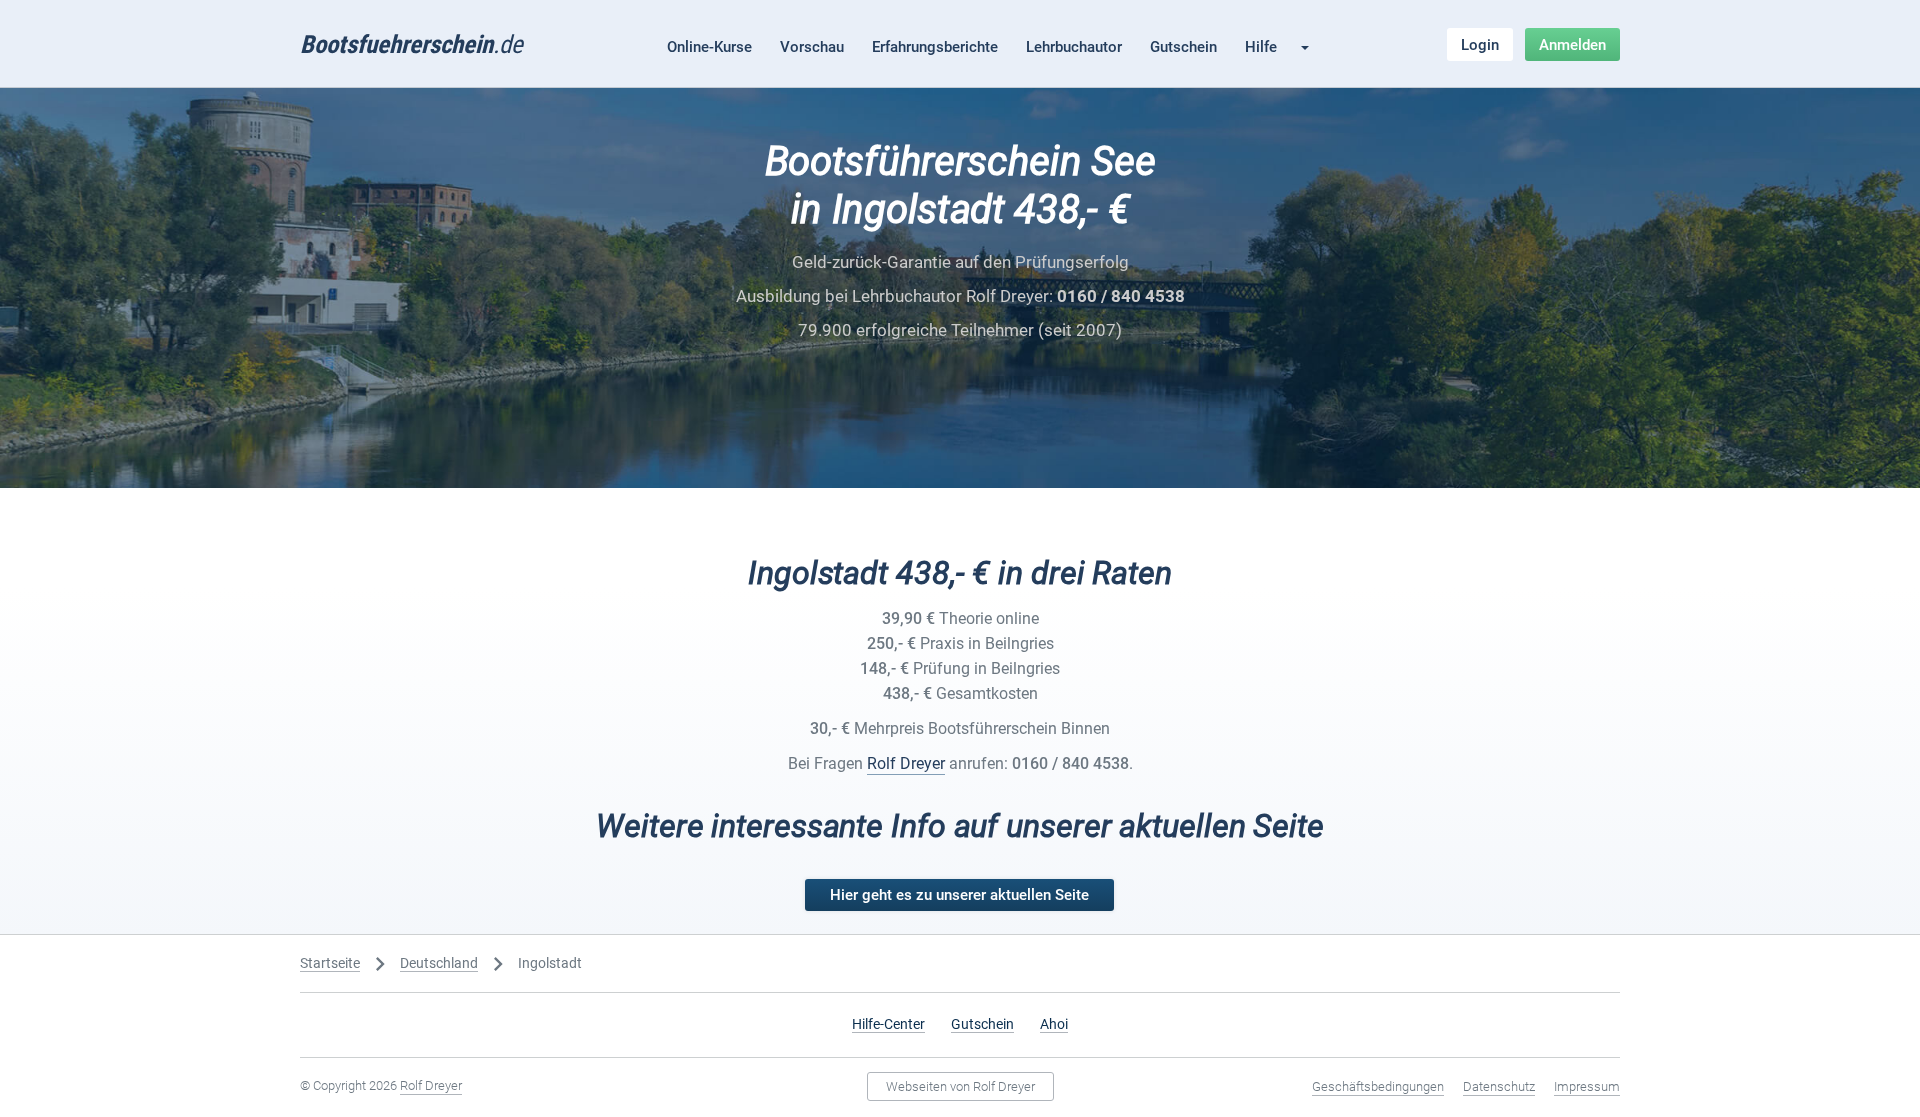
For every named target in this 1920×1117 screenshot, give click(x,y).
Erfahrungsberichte (935, 47)
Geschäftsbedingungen (1378, 1086)
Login (1480, 45)
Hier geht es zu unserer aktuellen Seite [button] (959, 895)
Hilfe (1261, 47)
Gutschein (1183, 47)
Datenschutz (1499, 1086)
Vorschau (812, 47)
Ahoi (1054, 1024)
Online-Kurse (709, 47)
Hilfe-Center (888, 1024)
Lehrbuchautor (1074, 47)
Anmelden (1572, 45)
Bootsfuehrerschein (411, 44)
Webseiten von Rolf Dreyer (960, 1086)
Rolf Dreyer (906, 763)
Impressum (1587, 1086)
